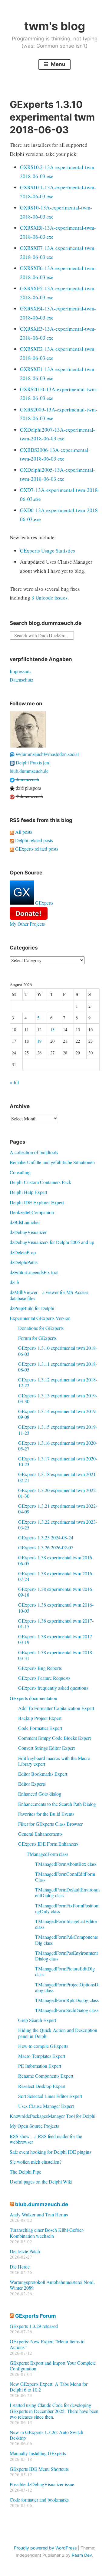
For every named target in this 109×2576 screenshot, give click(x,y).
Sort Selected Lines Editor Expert (50, 2096)
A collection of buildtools (34, 1152)
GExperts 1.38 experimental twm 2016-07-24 (56, 1576)
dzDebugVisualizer (28, 1232)
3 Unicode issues (50, 598)
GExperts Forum (36, 2316)
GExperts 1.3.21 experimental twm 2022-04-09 (58, 1509)
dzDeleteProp (23, 1252)
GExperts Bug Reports (40, 1668)
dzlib (14, 1282)
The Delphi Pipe (25, 2172)
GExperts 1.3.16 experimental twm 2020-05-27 (58, 1446)
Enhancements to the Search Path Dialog (57, 1804)
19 (39, 1041)
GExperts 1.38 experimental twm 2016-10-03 (56, 1608)
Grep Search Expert (37, 2020)
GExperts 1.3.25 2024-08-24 (46, 1537)
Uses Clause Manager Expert (46, 2106)
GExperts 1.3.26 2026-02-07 (46, 1547)
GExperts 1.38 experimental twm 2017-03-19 (56, 1639)
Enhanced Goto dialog (40, 1794)
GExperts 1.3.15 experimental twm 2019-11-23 (58, 1430)
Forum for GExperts (37, 1338)
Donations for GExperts (41, 1328)
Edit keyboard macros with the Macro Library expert (54, 1761)
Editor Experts (32, 1784)
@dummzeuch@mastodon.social (47, 754)
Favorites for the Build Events (46, 1814)
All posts (23, 832)
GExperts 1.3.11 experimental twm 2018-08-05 (58, 1367)
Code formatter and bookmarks (39, 2500)
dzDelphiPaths (24, 1262)
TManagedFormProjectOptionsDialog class (67, 1987)
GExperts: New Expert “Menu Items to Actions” (47, 2344)
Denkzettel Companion (32, 1212)
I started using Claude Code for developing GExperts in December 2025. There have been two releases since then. (54, 2411)
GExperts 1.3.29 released (34, 2326)
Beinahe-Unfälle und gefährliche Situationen (52, 1162)
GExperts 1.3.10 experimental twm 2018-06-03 (58, 1351)
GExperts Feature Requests (44, 1678)
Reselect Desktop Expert (42, 2086)
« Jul (14, 1082)
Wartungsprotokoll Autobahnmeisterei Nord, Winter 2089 (52, 2285)
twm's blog (55, 26)
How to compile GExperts (43, 2046)
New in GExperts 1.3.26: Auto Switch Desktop (46, 2435)
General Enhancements (40, 1834)
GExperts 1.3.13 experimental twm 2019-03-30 (58, 1398)
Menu (58, 64)
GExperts (44, 903)
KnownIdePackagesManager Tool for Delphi (53, 2116)
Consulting (20, 1172)
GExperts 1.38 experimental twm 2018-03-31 (56, 1655)
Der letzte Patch (25, 2251)
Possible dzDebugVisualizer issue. (43, 2484)
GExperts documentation (33, 1698)
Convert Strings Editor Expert (46, 1748)
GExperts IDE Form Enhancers (48, 1844)
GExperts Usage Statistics (48, 551)
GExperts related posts (36, 849)
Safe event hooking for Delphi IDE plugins (50, 2152)
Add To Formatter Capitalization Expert (56, 1708)
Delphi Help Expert (28, 1192)
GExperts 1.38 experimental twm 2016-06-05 (56, 1560)
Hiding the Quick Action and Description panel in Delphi (58, 2033)
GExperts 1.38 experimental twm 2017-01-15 (56, 1623)
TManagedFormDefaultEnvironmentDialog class (67, 1892)
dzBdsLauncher (25, 1222)
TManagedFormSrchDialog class (67, 2010)
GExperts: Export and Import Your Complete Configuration (53, 2366)
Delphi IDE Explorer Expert (37, 1202)
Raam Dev (82, 2555)
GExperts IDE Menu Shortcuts (39, 2469)
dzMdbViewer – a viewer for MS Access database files (49, 1295)
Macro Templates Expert (42, 2056)
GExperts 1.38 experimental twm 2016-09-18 (56, 1592)
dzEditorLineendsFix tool (34, 1272)
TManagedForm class (47, 1854)
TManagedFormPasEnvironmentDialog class (66, 1956)
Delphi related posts (33, 840)
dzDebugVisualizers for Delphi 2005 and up (52, 1242)
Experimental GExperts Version (40, 1318)
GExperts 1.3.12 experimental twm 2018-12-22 (58, 1382)
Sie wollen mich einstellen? (36, 2162)
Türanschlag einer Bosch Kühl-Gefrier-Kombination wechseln (47, 2233)
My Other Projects (27, 924)
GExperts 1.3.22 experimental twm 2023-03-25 (58, 1525)
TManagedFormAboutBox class (66, 1864)
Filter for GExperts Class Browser (50, 1824)
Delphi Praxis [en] (33, 762)
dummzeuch (27, 779)
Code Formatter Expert (40, 1728)
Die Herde (20, 2267)
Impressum (20, 671)
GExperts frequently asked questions (53, 1688)
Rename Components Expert (46, 2076)
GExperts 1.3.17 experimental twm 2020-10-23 (58, 1461)
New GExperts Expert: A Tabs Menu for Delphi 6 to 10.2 (49, 2387)
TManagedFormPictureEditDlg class (65, 1971)
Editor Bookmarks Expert (43, 1774)
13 (52, 1030)
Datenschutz (21, 680)
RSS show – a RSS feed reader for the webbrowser (46, 2139)
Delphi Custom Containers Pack (40, 1182)
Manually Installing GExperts (38, 2453)
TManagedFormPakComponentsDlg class (66, 1940)
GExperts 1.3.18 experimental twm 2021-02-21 (58, 1477)
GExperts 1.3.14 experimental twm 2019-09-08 (58, 1414)
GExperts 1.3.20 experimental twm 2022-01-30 (58, 1493)
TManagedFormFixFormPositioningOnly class (67, 1908)
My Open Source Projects (34, 2126)
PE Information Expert (40, 2066)
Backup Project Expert (40, 1718)
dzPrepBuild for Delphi (32, 1308)
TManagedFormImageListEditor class (66, 1924)
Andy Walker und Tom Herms (39, 2214)
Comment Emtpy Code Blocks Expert (54, 1738)
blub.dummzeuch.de (29, 771)
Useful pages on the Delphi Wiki (41, 2182)
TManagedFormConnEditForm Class (65, 1877)
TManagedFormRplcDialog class (67, 2000)
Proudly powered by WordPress (45, 2548)
